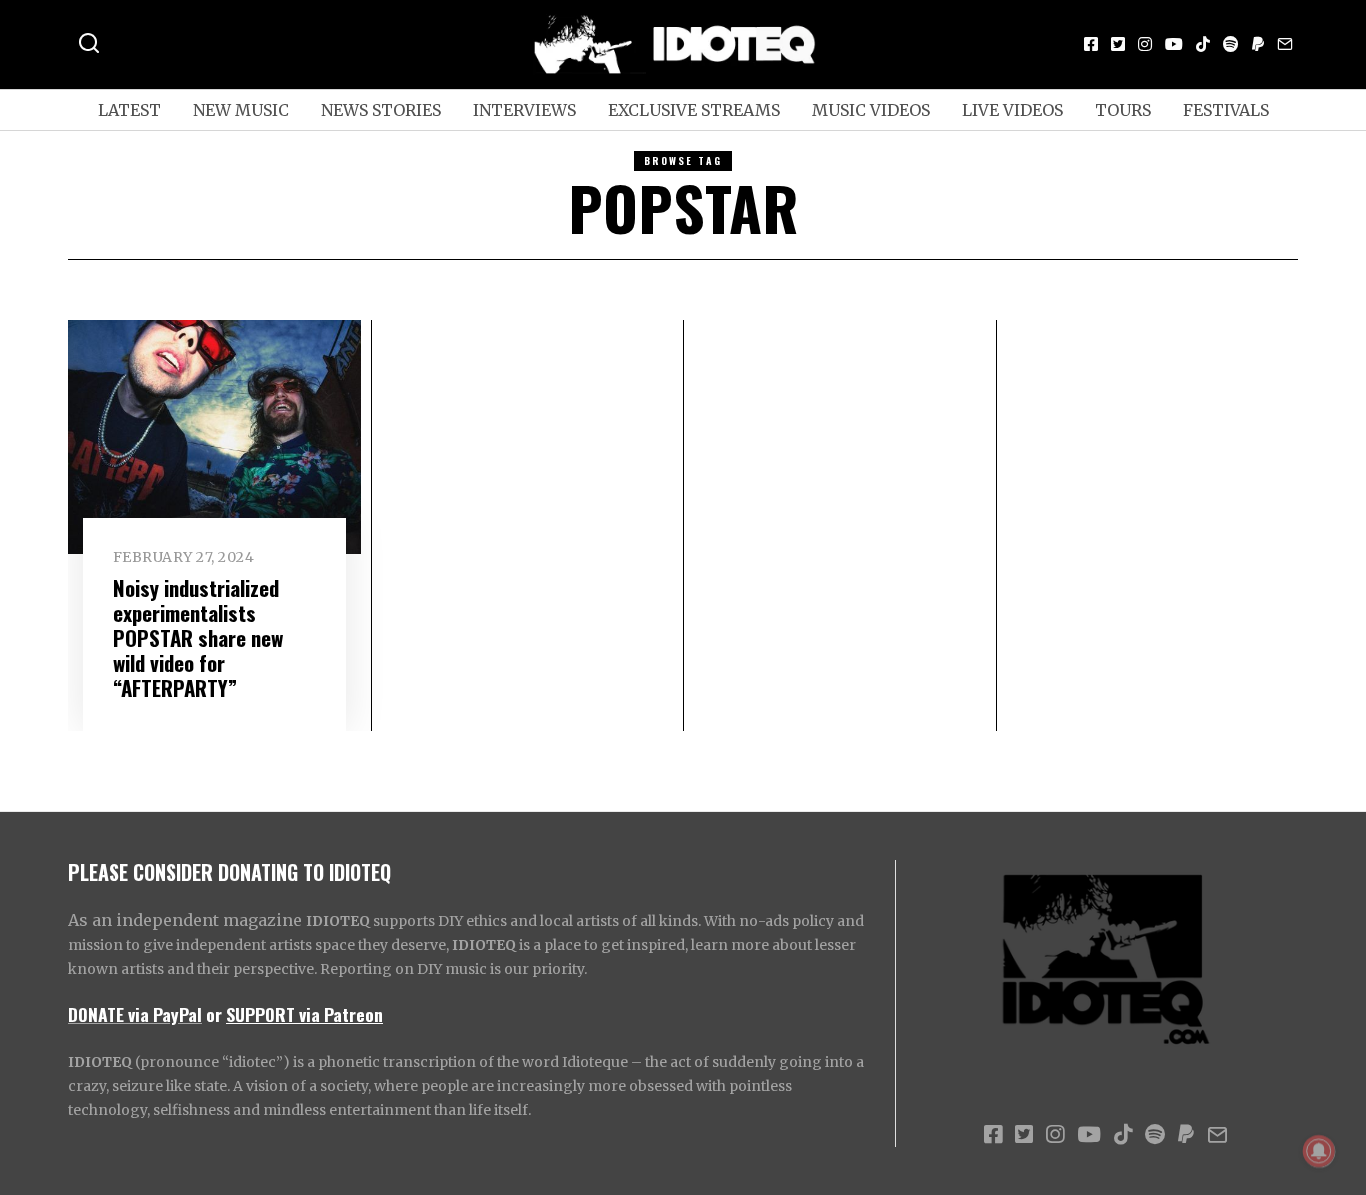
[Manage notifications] (1319, 1151)
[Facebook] (1091, 44)
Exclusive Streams (694, 110)
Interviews (524, 110)
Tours (1123, 110)
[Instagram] (1145, 44)
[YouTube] (1174, 44)
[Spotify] (1231, 44)
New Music (241, 110)
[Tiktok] (1203, 44)
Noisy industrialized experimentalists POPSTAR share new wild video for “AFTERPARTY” (198, 637)
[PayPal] (1258, 44)
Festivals (1226, 110)
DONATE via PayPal (135, 1014)
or (214, 1014)
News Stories (381, 110)
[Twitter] (1118, 44)
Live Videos (1012, 110)
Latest (129, 110)
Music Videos (871, 110)
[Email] (1285, 44)
